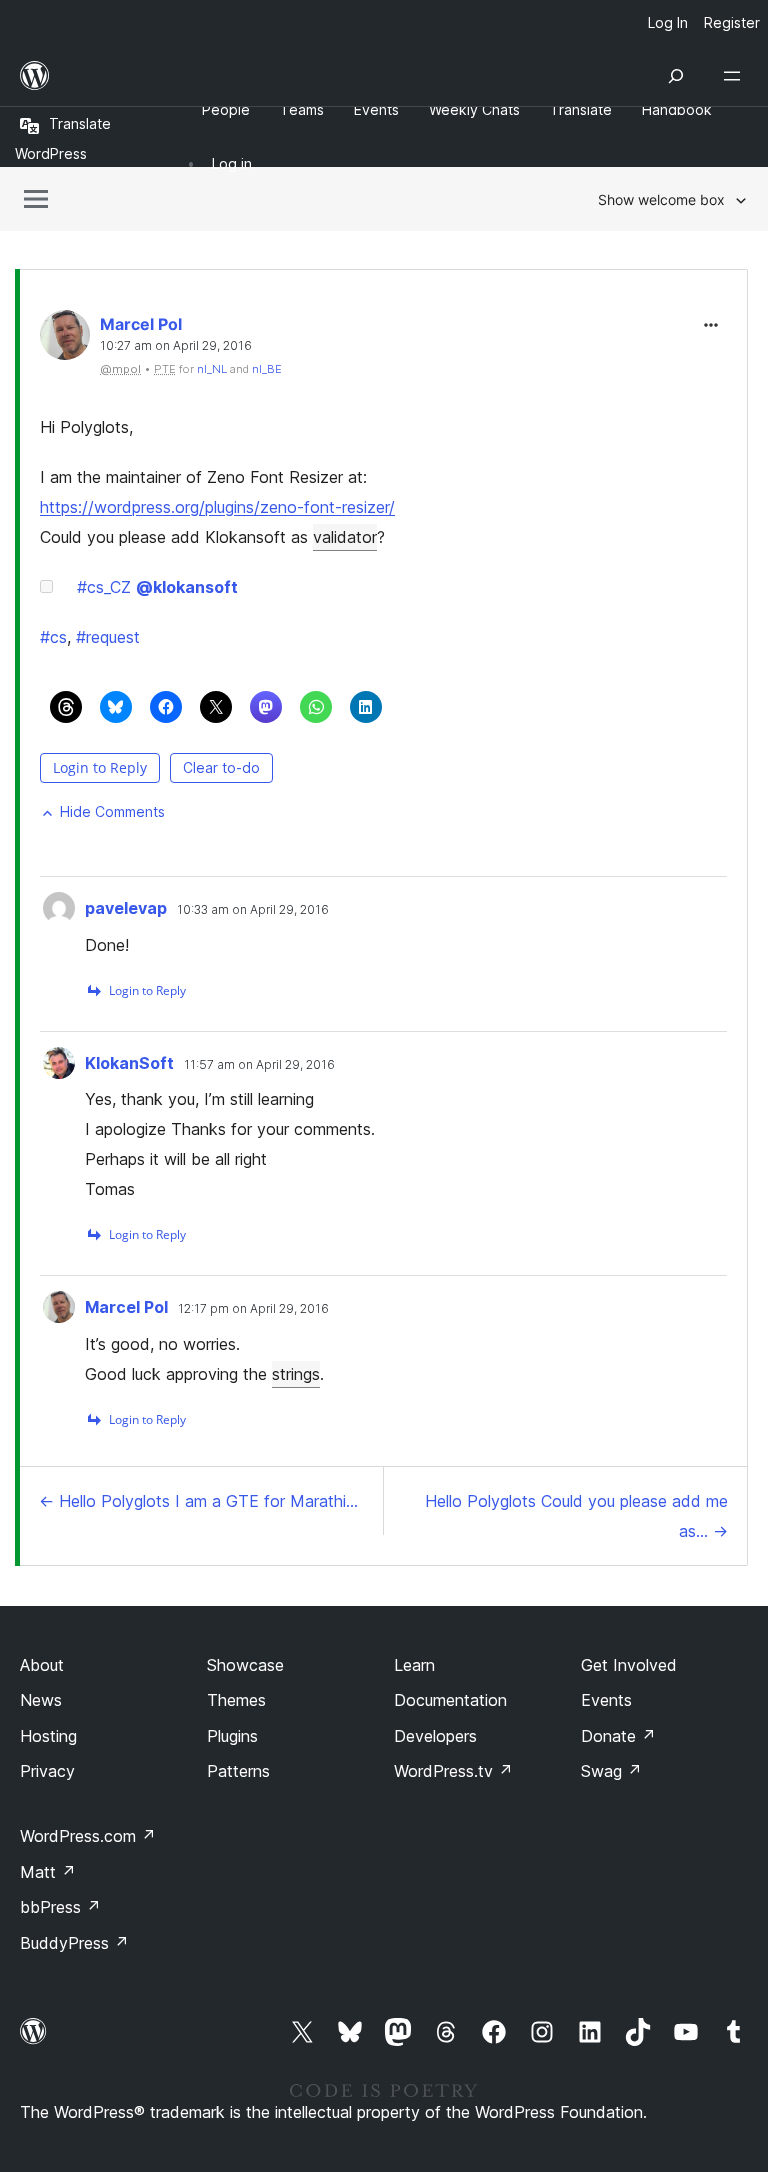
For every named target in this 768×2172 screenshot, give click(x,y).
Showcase (245, 1665)
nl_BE (267, 369)
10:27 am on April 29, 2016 (176, 346)
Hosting (48, 1736)
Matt (48, 1872)
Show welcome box (661, 199)
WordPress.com (88, 1836)
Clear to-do (221, 767)
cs (53, 637)
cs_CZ (104, 587)
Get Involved (629, 1665)
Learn (414, 1665)
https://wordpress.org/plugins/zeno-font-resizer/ (217, 507)
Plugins (232, 1736)
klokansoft (187, 587)
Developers (435, 1736)
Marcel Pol (141, 324)
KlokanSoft (129, 1063)
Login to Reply (100, 767)
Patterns (238, 1771)
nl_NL (212, 369)
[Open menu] (736, 76)
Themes (236, 1700)
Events (606, 1700)
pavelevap (126, 908)
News (41, 1700)
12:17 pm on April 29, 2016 (253, 1309)
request (108, 637)
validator (345, 537)
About (42, 1665)
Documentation (450, 1700)
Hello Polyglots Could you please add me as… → (576, 1516)
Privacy (47, 1771)
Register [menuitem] (732, 22)
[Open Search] (676, 76)
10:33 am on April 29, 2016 (253, 910)
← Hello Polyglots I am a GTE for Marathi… (198, 1501)
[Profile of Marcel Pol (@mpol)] (65, 339)
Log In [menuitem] (668, 22)
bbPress (60, 1907)
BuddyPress (74, 1943)
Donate (618, 1736)
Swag (611, 1771)
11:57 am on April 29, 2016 (259, 1065)
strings (296, 1374)
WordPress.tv (453, 1771)
